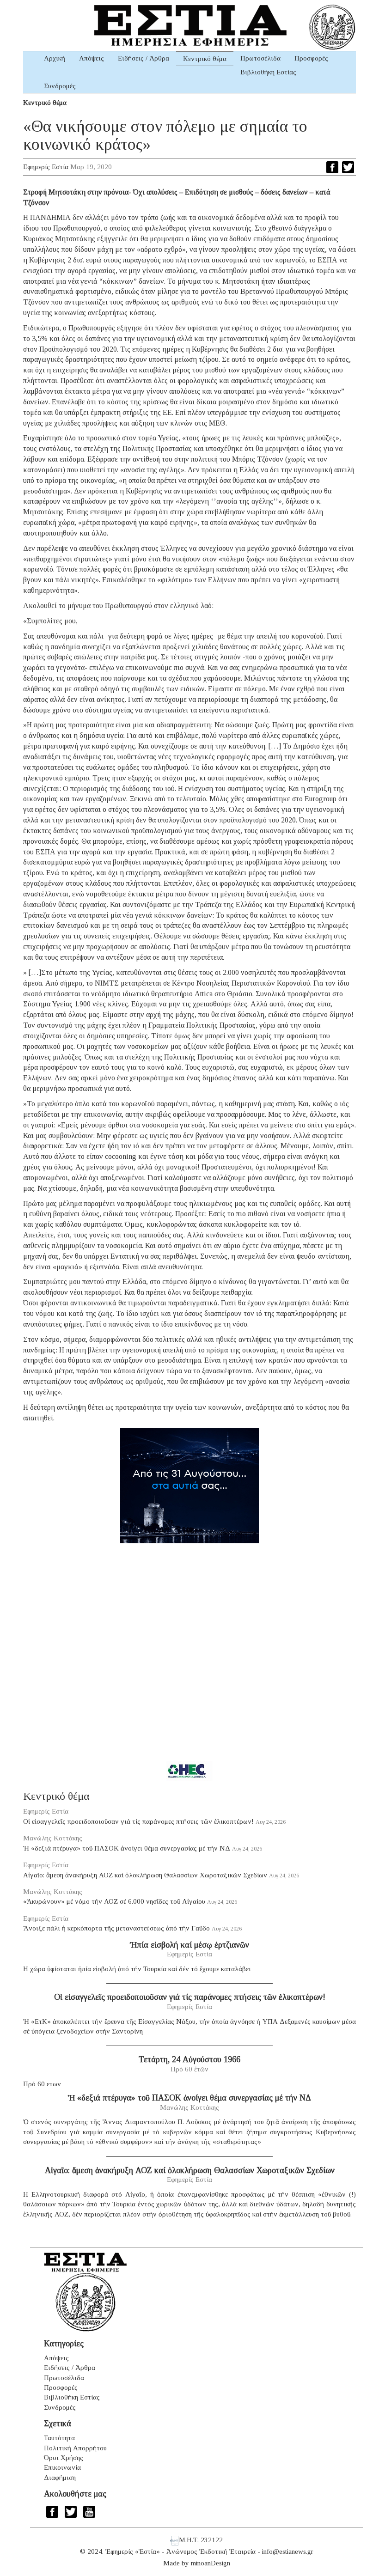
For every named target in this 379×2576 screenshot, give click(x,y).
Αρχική (55, 58)
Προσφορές (311, 58)
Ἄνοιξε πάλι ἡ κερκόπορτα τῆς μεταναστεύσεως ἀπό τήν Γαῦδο (116, 1928)
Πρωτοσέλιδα (260, 58)
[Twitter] (348, 167)
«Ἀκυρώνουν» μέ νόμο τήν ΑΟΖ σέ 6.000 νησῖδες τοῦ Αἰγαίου (114, 1901)
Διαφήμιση (60, 2478)
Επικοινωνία (62, 2467)
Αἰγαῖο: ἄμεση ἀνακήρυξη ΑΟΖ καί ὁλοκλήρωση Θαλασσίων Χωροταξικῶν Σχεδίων (145, 1875)
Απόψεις (92, 58)
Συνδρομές (60, 86)
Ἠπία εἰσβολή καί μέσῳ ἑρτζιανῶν (189, 1945)
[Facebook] (332, 167)
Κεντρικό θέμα (205, 59)
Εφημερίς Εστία (46, 167)
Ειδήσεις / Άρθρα (144, 58)
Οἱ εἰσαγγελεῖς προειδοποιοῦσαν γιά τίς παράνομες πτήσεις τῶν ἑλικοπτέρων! (138, 1821)
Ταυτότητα (59, 2438)
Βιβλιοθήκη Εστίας (268, 72)
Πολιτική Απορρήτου (75, 2448)
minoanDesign (211, 2563)
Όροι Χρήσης (64, 2458)
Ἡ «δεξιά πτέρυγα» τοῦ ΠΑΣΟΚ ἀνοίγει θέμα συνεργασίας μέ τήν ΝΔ (127, 1848)
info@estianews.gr (288, 2552)
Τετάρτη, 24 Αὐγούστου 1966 (189, 2059)
